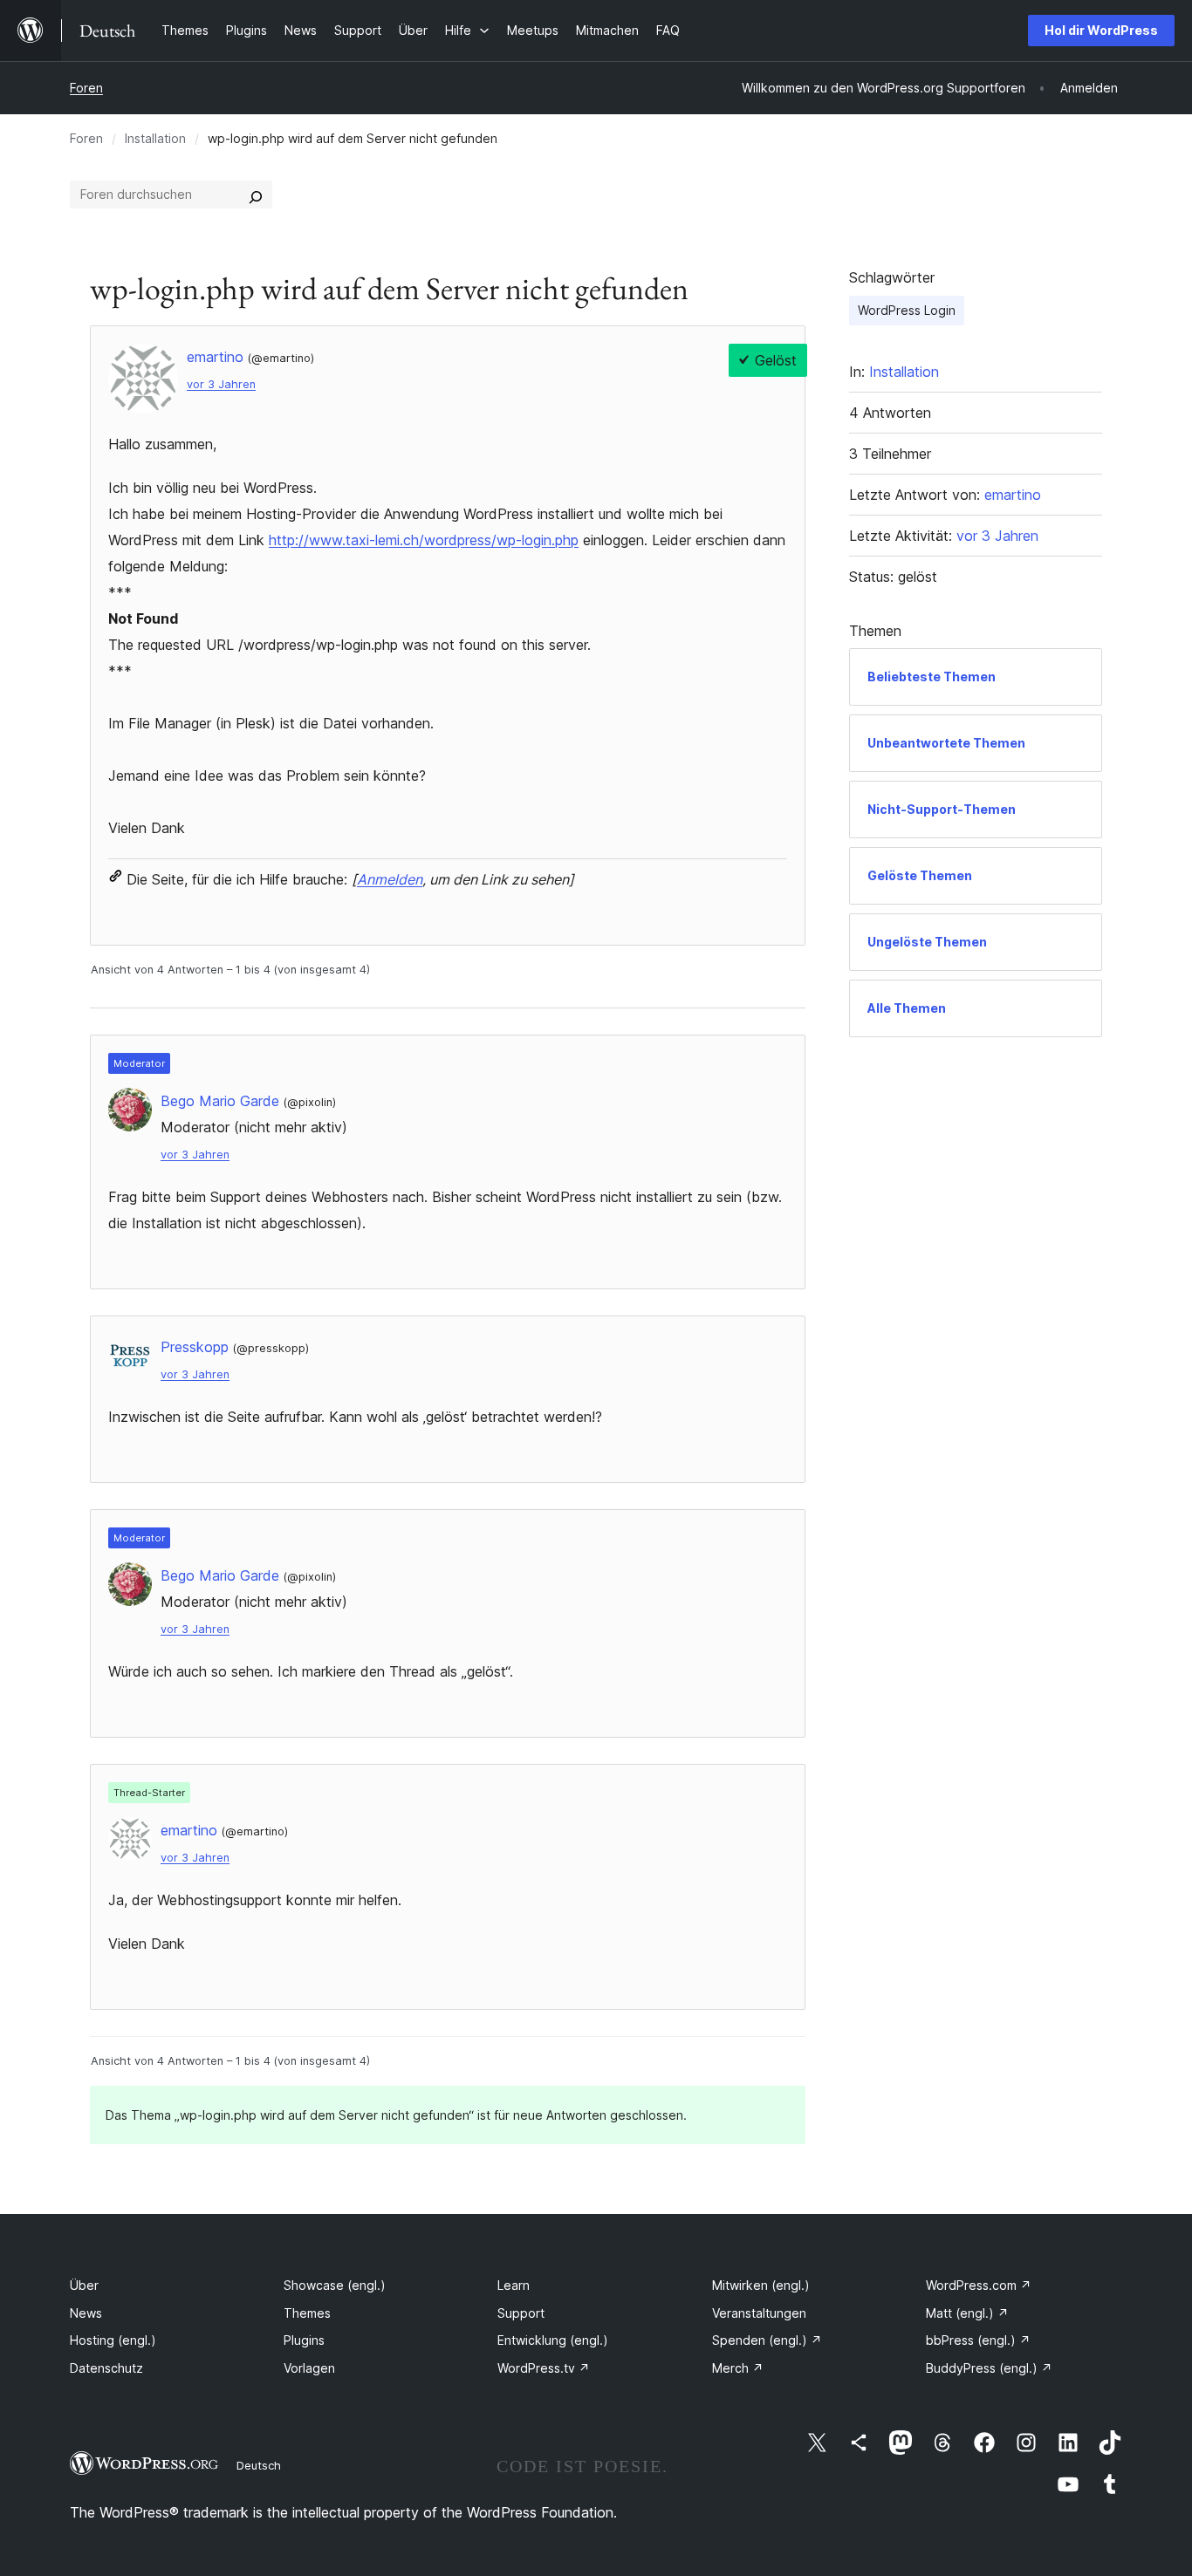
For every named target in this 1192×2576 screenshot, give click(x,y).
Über (84, 2285)
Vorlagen (309, 2368)
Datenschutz (106, 2368)
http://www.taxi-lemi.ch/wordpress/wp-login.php (424, 540)
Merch (738, 2368)
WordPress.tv (544, 2368)
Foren (86, 88)
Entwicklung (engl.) (553, 2340)
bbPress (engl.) (978, 2340)
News (86, 2313)
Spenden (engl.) (767, 2340)
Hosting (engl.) (113, 2340)
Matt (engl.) (967, 2313)
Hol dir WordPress (1101, 30)
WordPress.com (979, 2285)
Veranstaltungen (759, 2313)
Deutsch (259, 2465)
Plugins (304, 2340)
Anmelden (390, 879)
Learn (514, 2285)
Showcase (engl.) (335, 2285)
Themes (307, 2313)
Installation (155, 138)
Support (521, 2313)
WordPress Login (907, 310)
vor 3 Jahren (221, 384)
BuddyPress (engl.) (989, 2368)
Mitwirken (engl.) (761, 2285)
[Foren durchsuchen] (256, 195)
